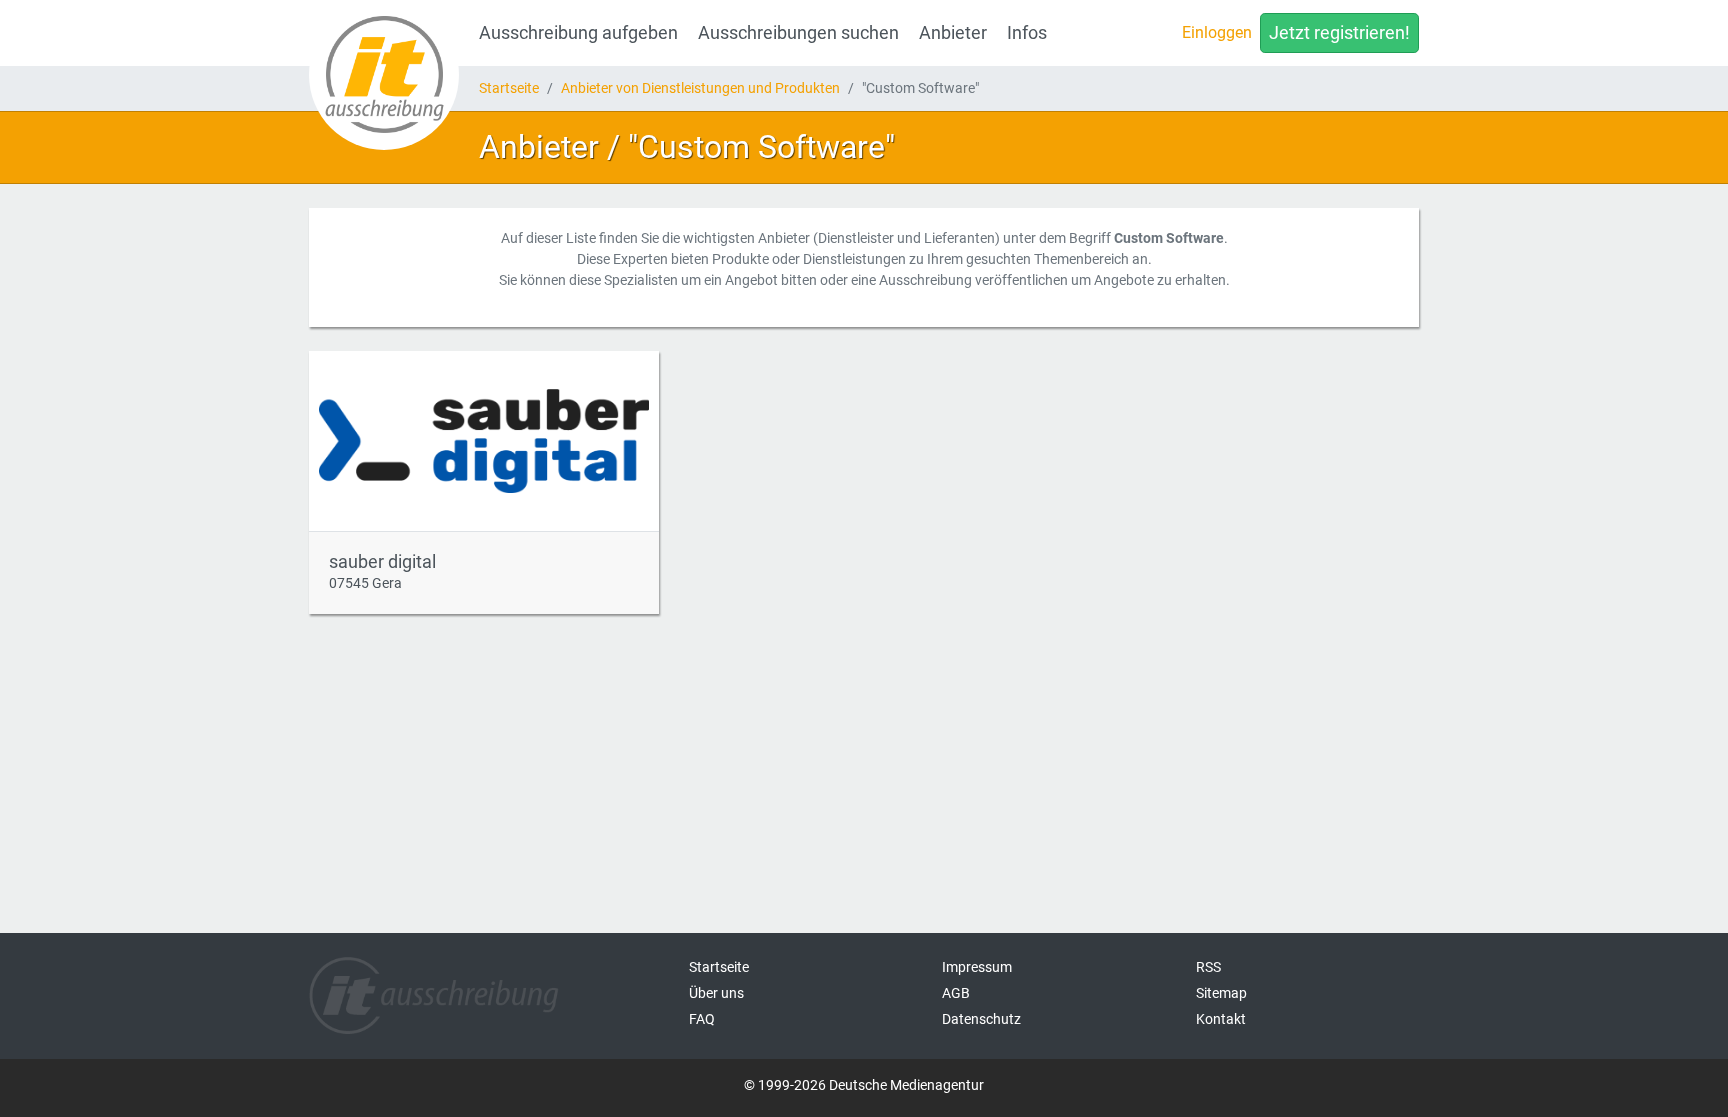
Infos (1027, 33)
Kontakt (1221, 1019)
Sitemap (1221, 993)
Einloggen (1217, 32)
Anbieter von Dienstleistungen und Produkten (700, 88)
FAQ (702, 1019)
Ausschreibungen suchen (798, 33)
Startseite (509, 88)
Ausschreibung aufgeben (578, 33)
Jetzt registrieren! (1339, 33)
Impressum (977, 967)
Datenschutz (981, 1019)
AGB (956, 993)
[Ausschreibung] (384, 75)
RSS (1208, 967)
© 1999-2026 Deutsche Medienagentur (864, 1085)
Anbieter (953, 33)
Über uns (716, 993)
